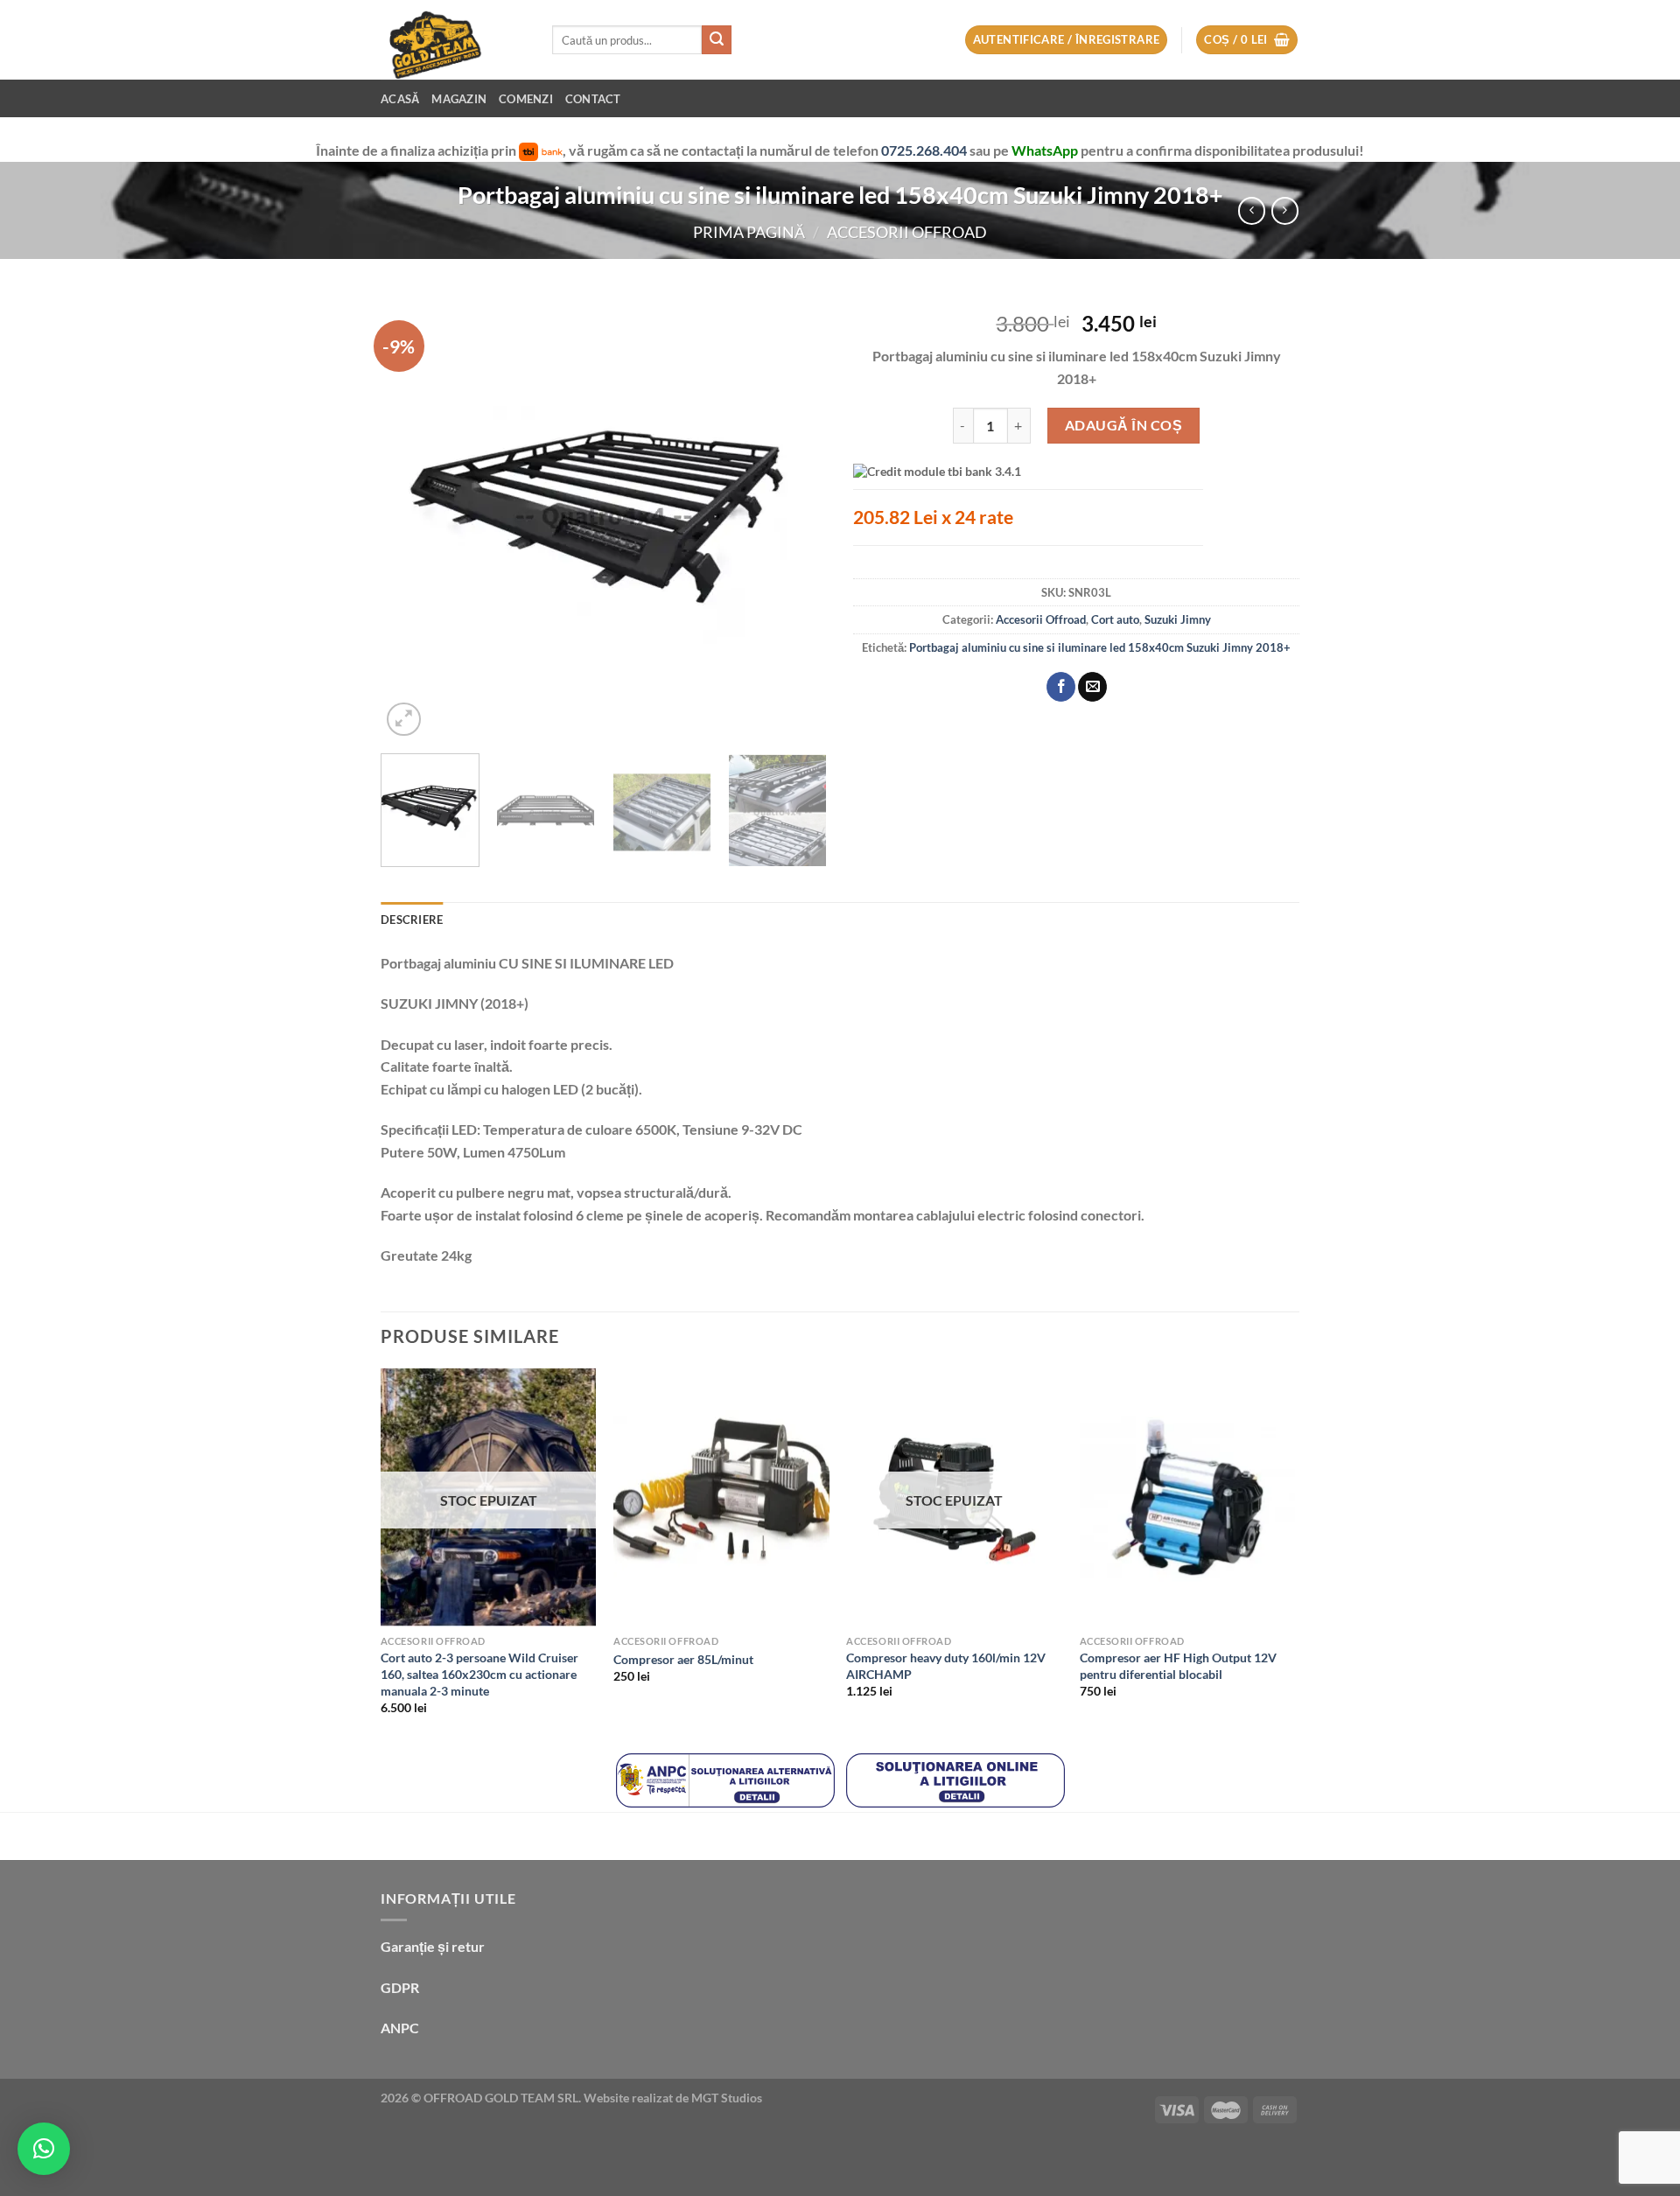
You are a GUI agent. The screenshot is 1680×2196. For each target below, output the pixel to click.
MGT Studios (727, 2098)
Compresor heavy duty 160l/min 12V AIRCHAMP (946, 1666)
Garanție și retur (433, 1946)
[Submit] (717, 40)
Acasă (400, 99)
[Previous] (411, 517)
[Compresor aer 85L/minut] (721, 1498)
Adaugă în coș (1123, 425)
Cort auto (1115, 619)
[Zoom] (404, 720)
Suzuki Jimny (1178, 619)
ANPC (400, 2028)
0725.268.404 (925, 150)
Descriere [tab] (412, 920)
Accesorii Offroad (907, 232)
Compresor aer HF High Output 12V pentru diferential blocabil (1178, 1666)
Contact (593, 99)
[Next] (796, 517)
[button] (44, 2149)
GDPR (400, 1987)
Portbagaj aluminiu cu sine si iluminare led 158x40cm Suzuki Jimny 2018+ (1100, 647)
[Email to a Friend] (1092, 687)
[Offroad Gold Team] (453, 40)
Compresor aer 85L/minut (683, 1659)
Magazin (459, 99)
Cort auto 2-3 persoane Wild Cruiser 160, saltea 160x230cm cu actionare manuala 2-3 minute (479, 1674)
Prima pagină (749, 232)
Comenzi (526, 99)
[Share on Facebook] (1061, 687)
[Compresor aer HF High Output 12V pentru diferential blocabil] (1188, 1498)
